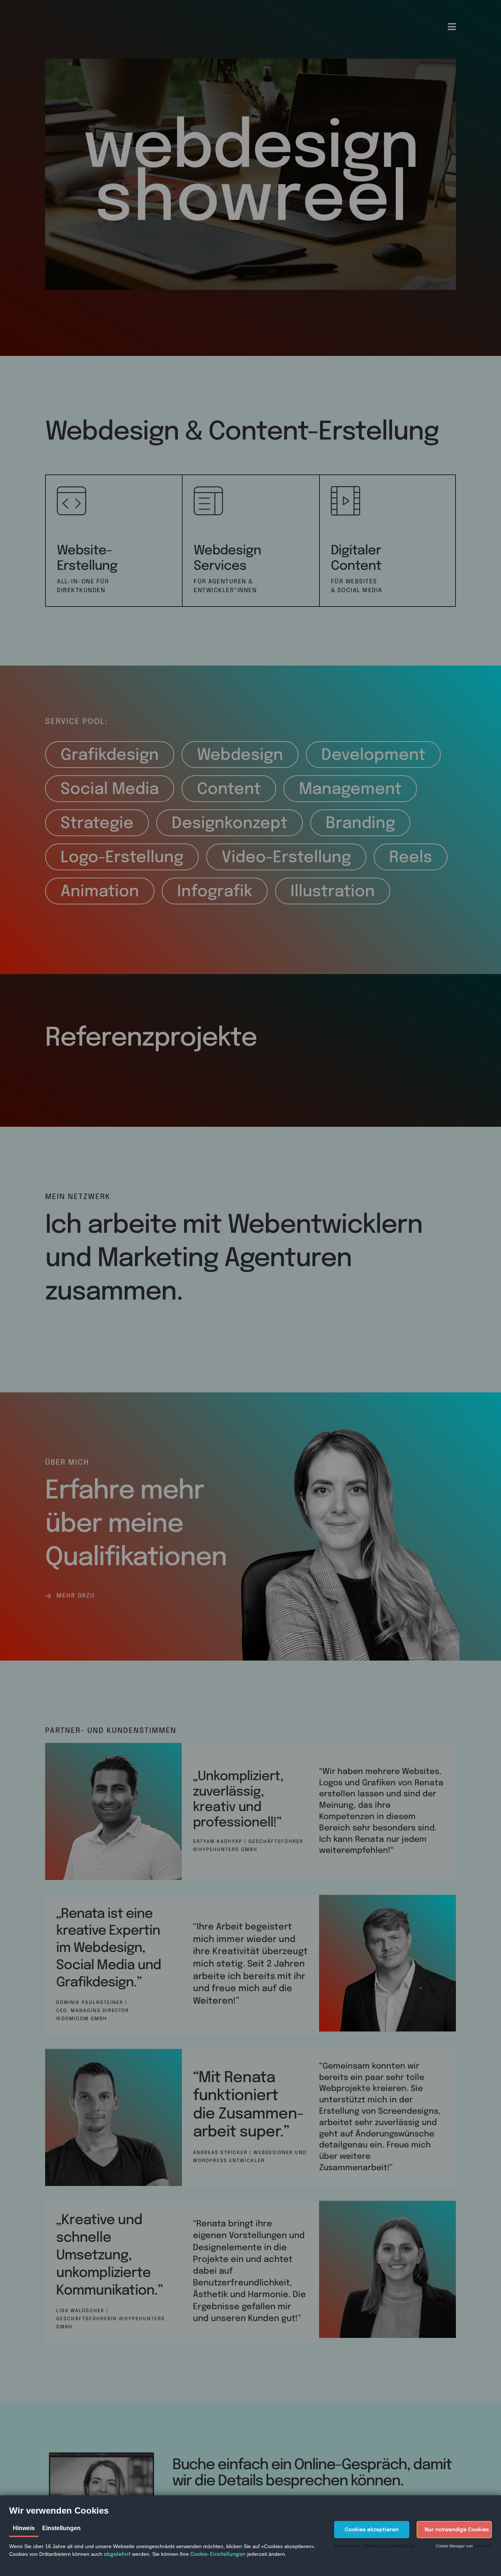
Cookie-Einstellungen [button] (218, 2554)
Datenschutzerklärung (389, 2546)
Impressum (346, 2546)
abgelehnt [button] (117, 2554)
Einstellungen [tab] (61, 2528)
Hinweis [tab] (24, 2528)
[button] (372, 2530)
